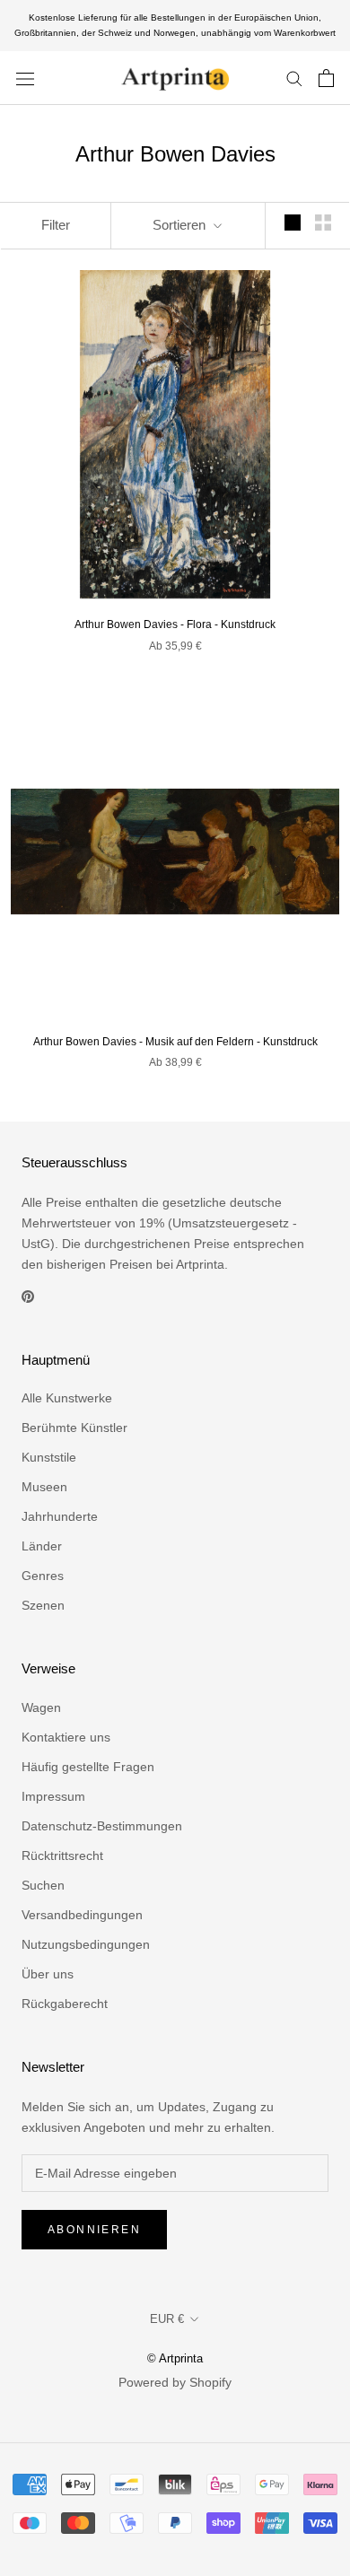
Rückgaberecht (65, 2004)
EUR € (167, 2319)
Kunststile (49, 1457)
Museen (44, 1487)
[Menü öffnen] (25, 78)
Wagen (41, 1707)
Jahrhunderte (60, 1516)
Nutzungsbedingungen (86, 1944)
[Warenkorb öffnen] (326, 78)
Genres (43, 1576)
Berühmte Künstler (74, 1428)
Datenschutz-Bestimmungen (102, 1826)
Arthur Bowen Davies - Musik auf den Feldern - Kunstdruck (175, 1042)
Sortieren (181, 225)
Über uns (48, 1974)
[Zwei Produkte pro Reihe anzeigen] (323, 223)
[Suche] (294, 78)
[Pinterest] (28, 1295)
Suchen (43, 1885)
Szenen (43, 1605)
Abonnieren (94, 2230)
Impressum (53, 1796)
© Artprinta (175, 2358)
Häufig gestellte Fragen (88, 1767)
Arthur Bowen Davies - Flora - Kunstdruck (175, 624)
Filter (56, 225)
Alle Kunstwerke (67, 1398)
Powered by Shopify (175, 2382)
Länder (42, 1546)
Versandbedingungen (82, 1915)
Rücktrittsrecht (62, 1856)
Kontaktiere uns (66, 1737)
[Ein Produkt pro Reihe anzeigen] (293, 223)
